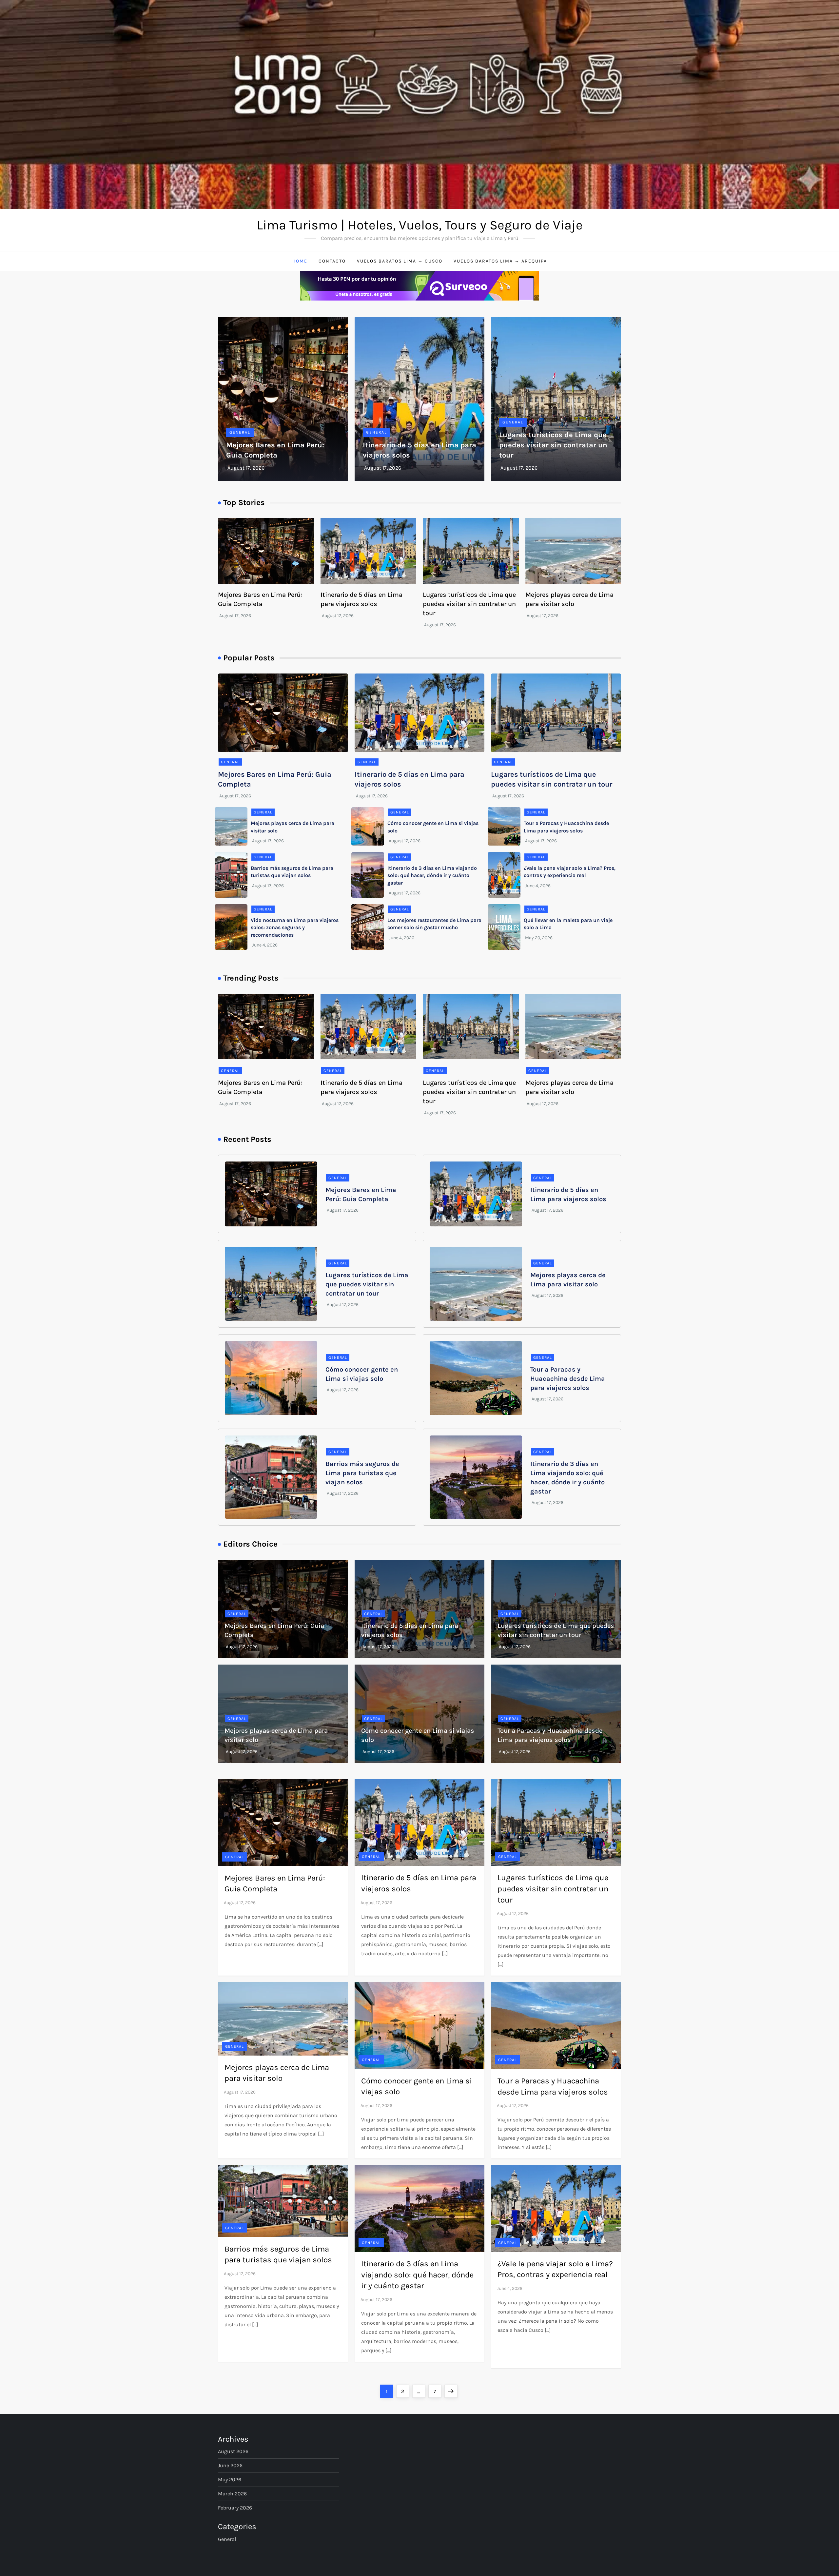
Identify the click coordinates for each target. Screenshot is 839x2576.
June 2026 (230, 2465)
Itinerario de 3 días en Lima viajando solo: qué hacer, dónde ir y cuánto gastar (432, 875)
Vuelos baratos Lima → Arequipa (500, 261)
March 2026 (232, 2494)
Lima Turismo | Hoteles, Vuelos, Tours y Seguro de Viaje (420, 225)
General (240, 432)
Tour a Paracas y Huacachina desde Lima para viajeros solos (568, 1379)
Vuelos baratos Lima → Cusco (400, 261)
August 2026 (233, 2451)
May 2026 (230, 2479)
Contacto (332, 261)
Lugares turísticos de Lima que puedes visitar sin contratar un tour (553, 445)
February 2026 (235, 2508)
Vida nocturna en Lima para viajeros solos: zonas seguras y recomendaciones (295, 927)
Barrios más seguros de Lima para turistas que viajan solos (362, 1473)
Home (300, 261)
